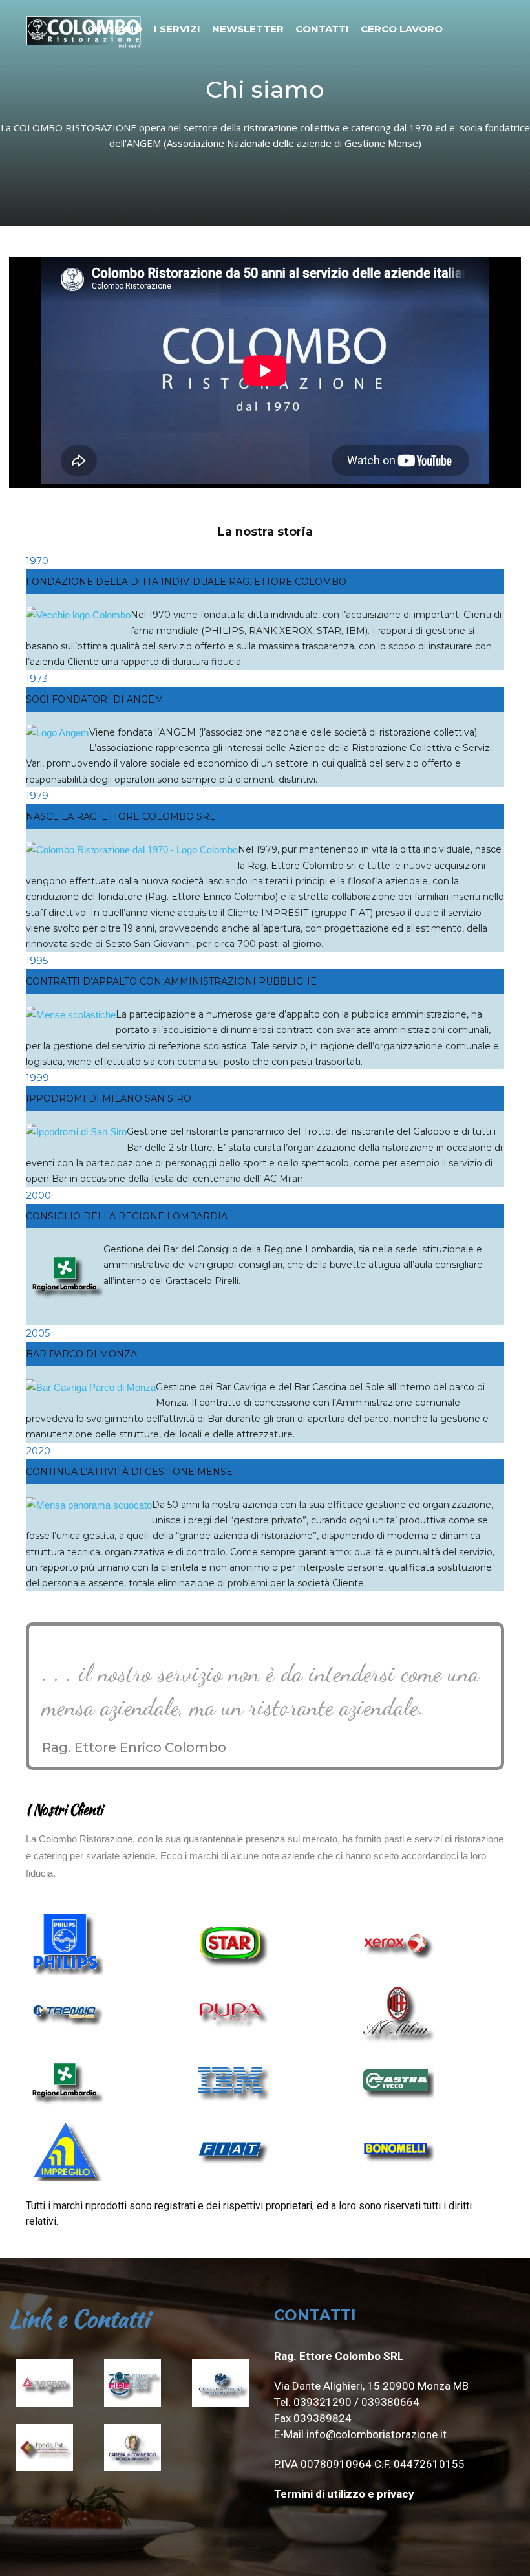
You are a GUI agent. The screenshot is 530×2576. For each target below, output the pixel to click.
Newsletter (248, 29)
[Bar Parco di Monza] (91, 1387)
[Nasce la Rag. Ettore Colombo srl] (132, 850)
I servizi (177, 29)
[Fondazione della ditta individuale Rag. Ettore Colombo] (78, 615)
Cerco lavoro (402, 29)
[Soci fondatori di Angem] (58, 733)
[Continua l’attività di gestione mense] (89, 1505)
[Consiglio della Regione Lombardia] (65, 1316)
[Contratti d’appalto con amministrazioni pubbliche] (71, 1015)
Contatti (322, 29)
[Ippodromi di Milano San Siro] (76, 1132)
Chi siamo (115, 29)
